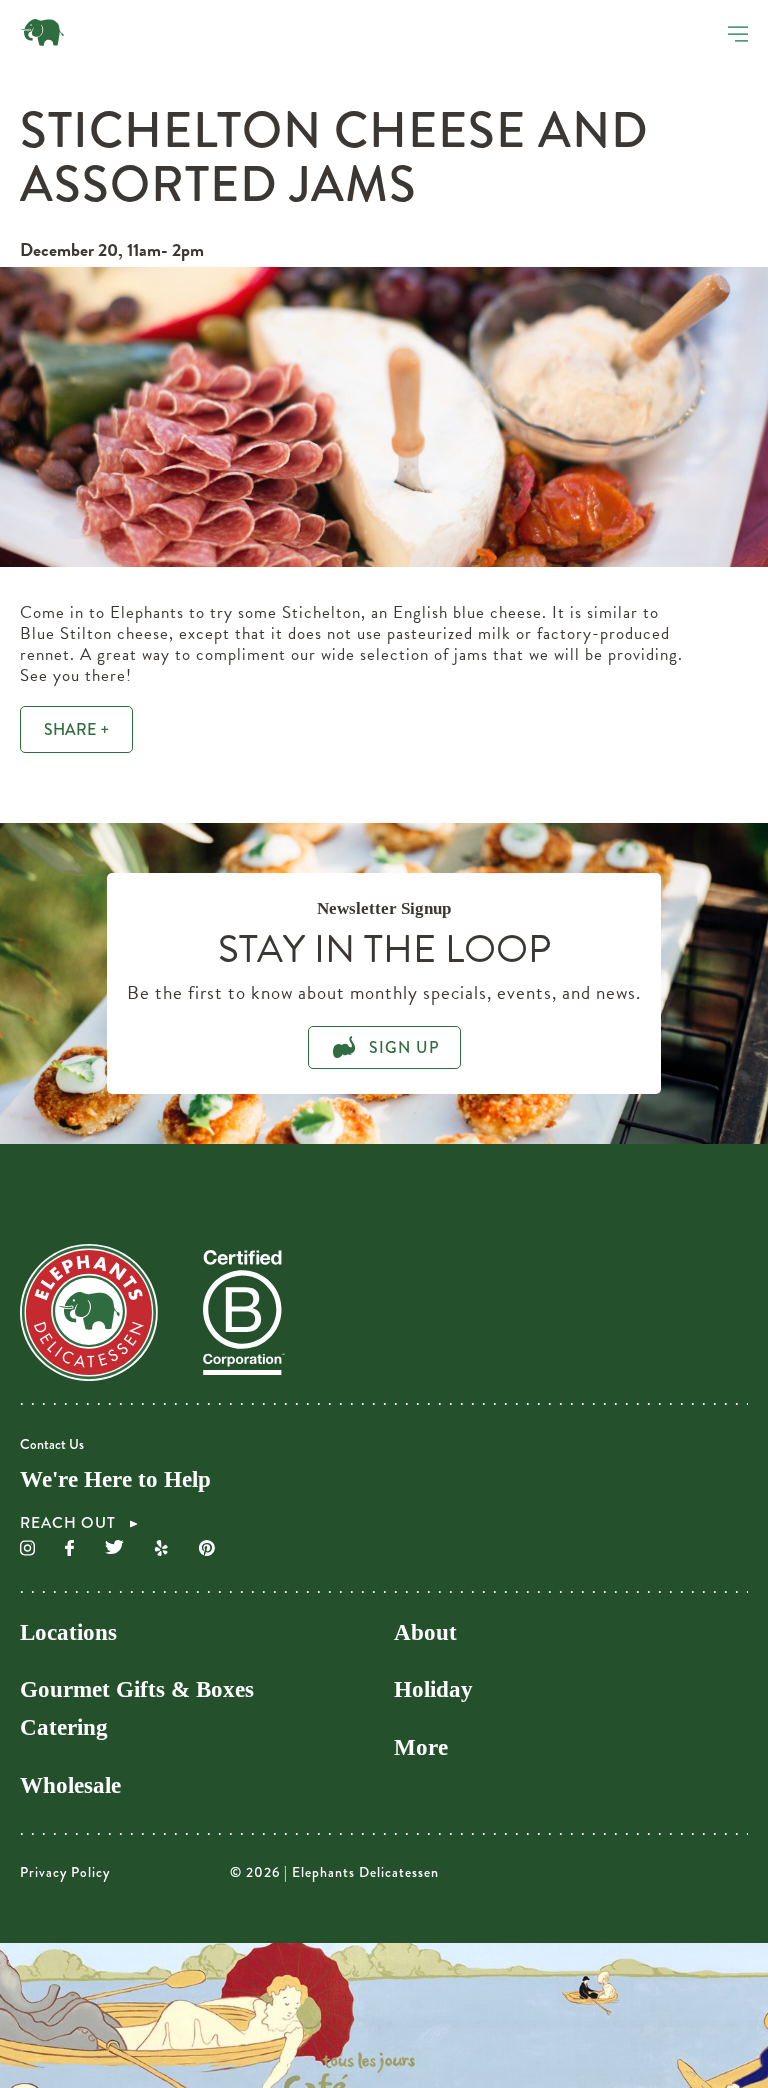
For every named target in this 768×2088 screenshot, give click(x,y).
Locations (68, 1632)
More (421, 1747)
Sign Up (402, 1047)
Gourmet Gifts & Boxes (137, 1689)
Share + (76, 729)
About (425, 1632)
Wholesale (70, 1785)
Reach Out (70, 1524)
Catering (64, 1727)
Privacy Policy (65, 1872)
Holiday (433, 1689)
